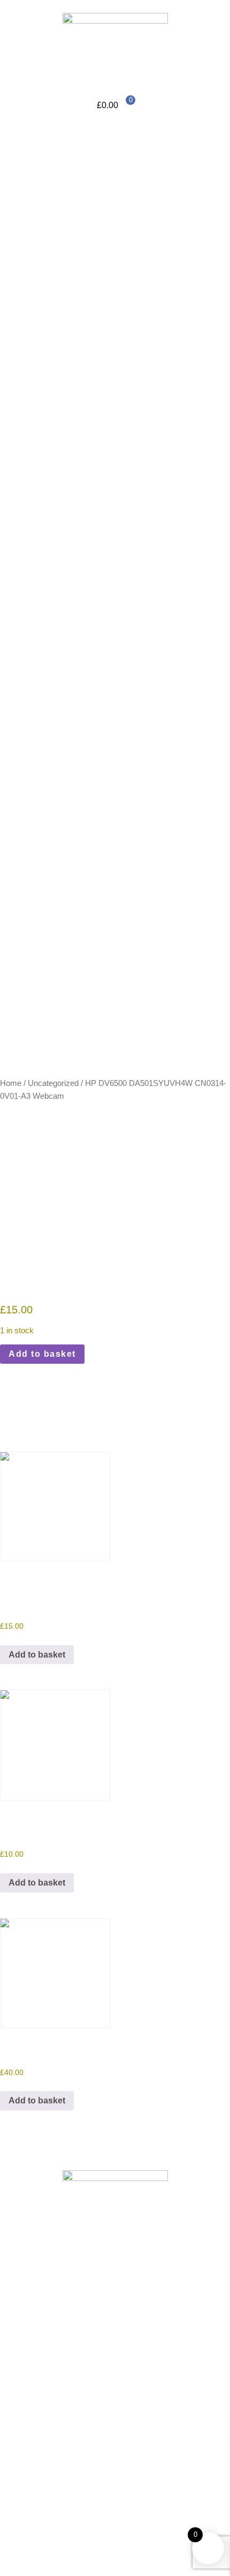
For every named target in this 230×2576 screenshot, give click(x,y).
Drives (76, 312)
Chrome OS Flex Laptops (112, 389)
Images (35, 248)
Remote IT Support (57, 210)
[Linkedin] (42, 2342)
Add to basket (42, 1354)
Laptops (79, 518)
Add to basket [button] (37, 1655)
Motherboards (90, 351)
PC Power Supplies (80, 556)
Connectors (86, 299)
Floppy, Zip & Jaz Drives (110, 325)
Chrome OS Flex (53, 235)
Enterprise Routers (100, 454)
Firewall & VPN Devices (110, 466)
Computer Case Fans (105, 402)
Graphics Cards (94, 479)
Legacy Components (82, 287)
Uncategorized (53, 1083)
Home (33, 132)
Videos (35, 222)
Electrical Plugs (94, 441)
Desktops (82, 531)
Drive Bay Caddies (100, 428)
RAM (74, 364)
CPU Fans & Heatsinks (108, 415)
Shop (32, 261)
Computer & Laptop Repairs (74, 158)
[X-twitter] (71, 2342)
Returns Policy (37, 2434)
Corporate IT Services (84, 184)
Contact (36, 582)
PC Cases (62, 544)
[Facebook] (13, 2342)
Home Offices (47, 145)
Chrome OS (65, 505)
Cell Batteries (68, 274)
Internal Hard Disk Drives (112, 492)
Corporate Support (78, 197)
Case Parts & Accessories (113, 377)
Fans (74, 338)
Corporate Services (58, 171)
